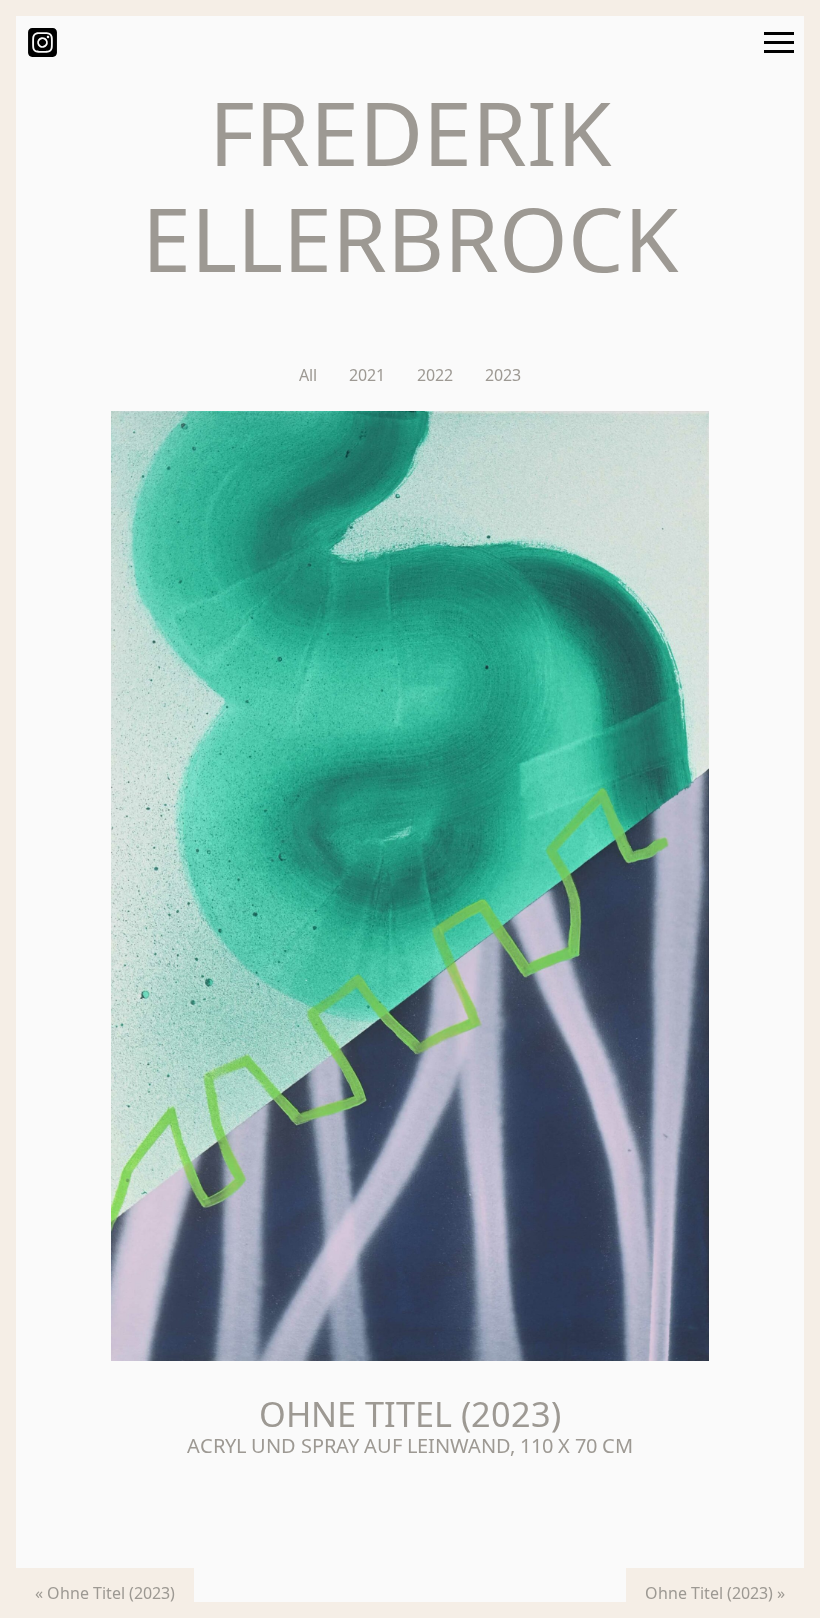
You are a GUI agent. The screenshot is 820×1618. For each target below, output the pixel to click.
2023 (503, 375)
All (308, 375)
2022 (435, 375)
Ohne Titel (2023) (111, 1593)
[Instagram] (42, 41)
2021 (367, 375)
